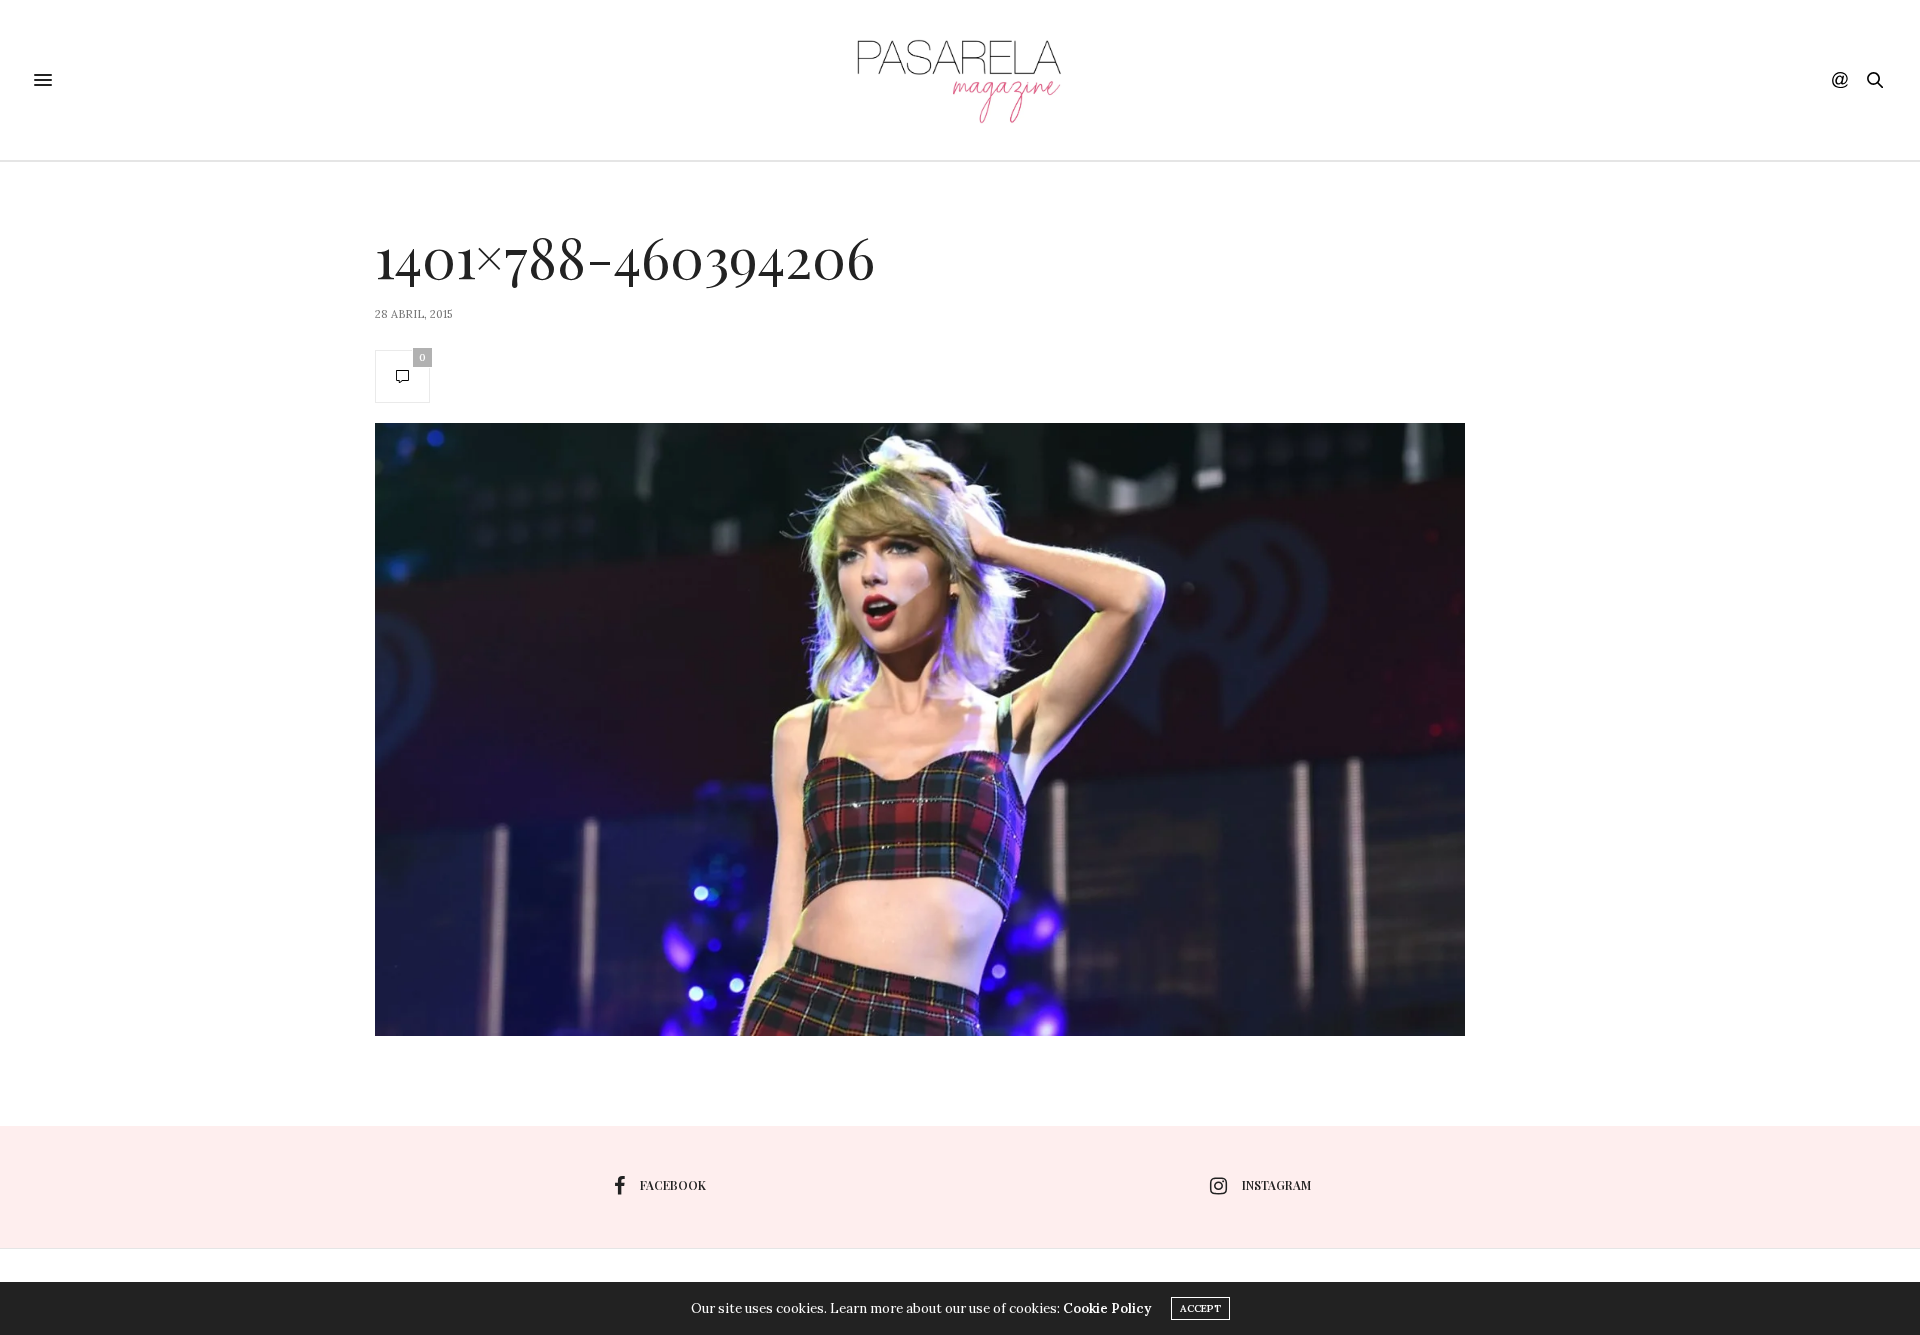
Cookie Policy (1107, 1308)
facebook (673, 1185)
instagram (1276, 1185)
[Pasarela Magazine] (960, 80)
